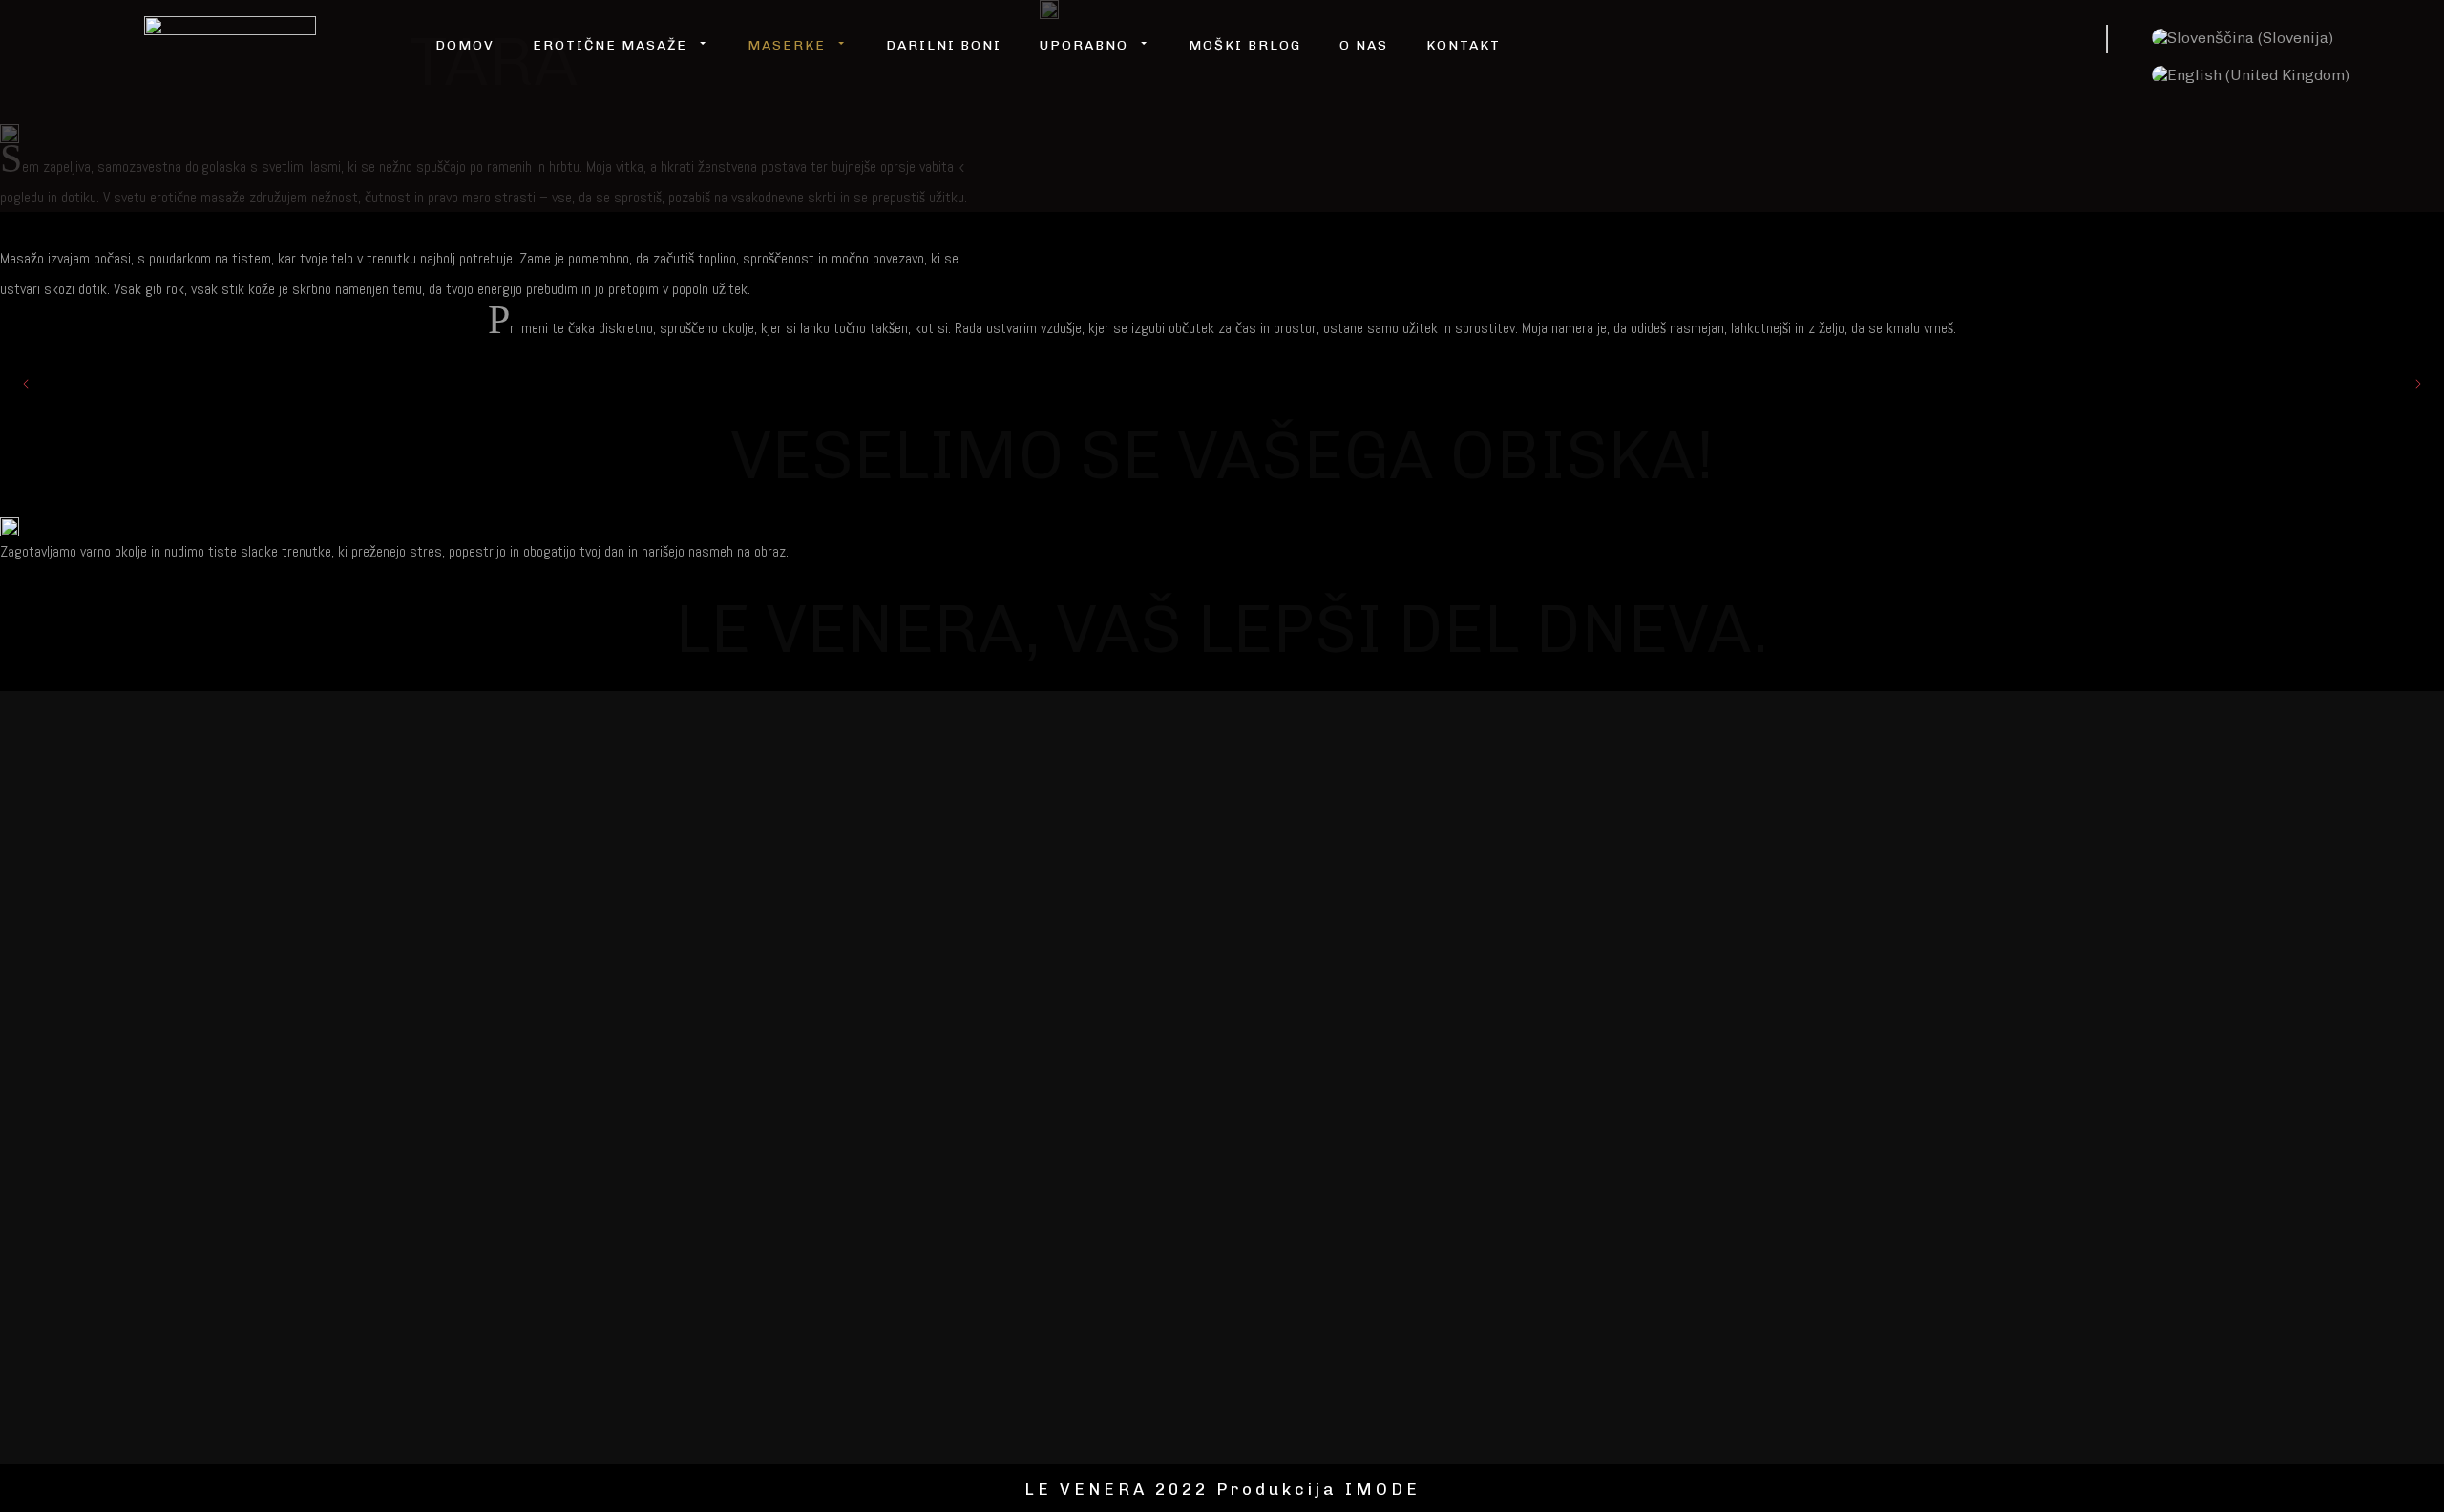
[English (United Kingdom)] (2251, 75)
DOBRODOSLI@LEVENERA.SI (2058, 837)
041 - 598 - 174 (1988, 867)
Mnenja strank (1141, 836)
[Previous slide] (27, 384)
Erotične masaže (836, 836)
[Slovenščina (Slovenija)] (2243, 38)
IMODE (1383, 1489)
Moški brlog (1245, 45)
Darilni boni (944, 45)
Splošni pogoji (737, 1035)
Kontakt (1464, 45)
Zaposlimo (646, 888)
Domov (465, 45)
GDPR (825, 1035)
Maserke (712, 836)
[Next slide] (2417, 384)
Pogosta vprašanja (998, 836)
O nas (1364, 45)
